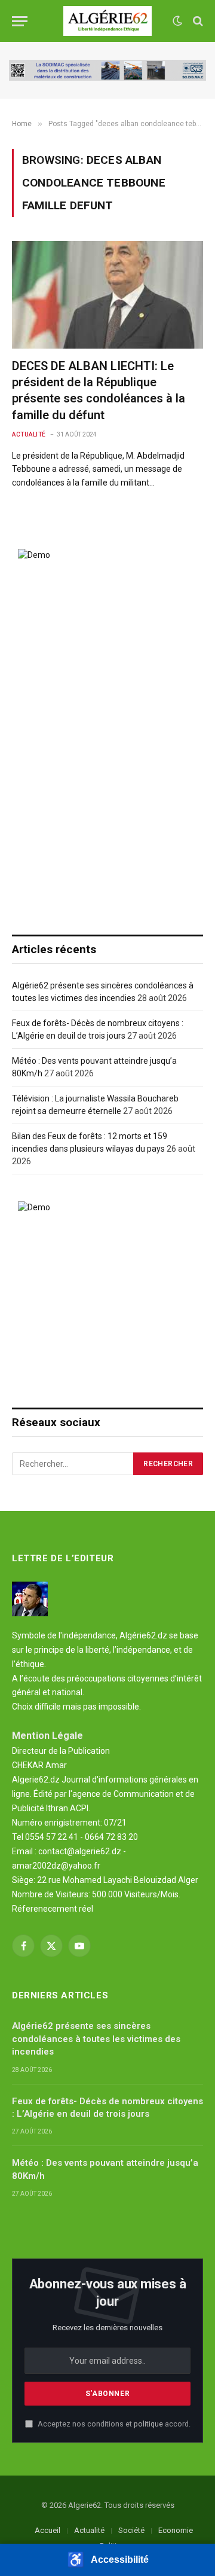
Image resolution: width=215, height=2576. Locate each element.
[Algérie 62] (108, 21)
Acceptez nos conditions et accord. (113, 2424)
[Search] (197, 21)
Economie (176, 2530)
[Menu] (20, 21)
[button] (107, 2560)
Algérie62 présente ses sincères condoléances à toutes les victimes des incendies (96, 2039)
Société (131, 2530)
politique (148, 2424)
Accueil (47, 2530)
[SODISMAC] (107, 70)
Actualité (89, 2530)
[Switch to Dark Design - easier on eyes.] (177, 21)
